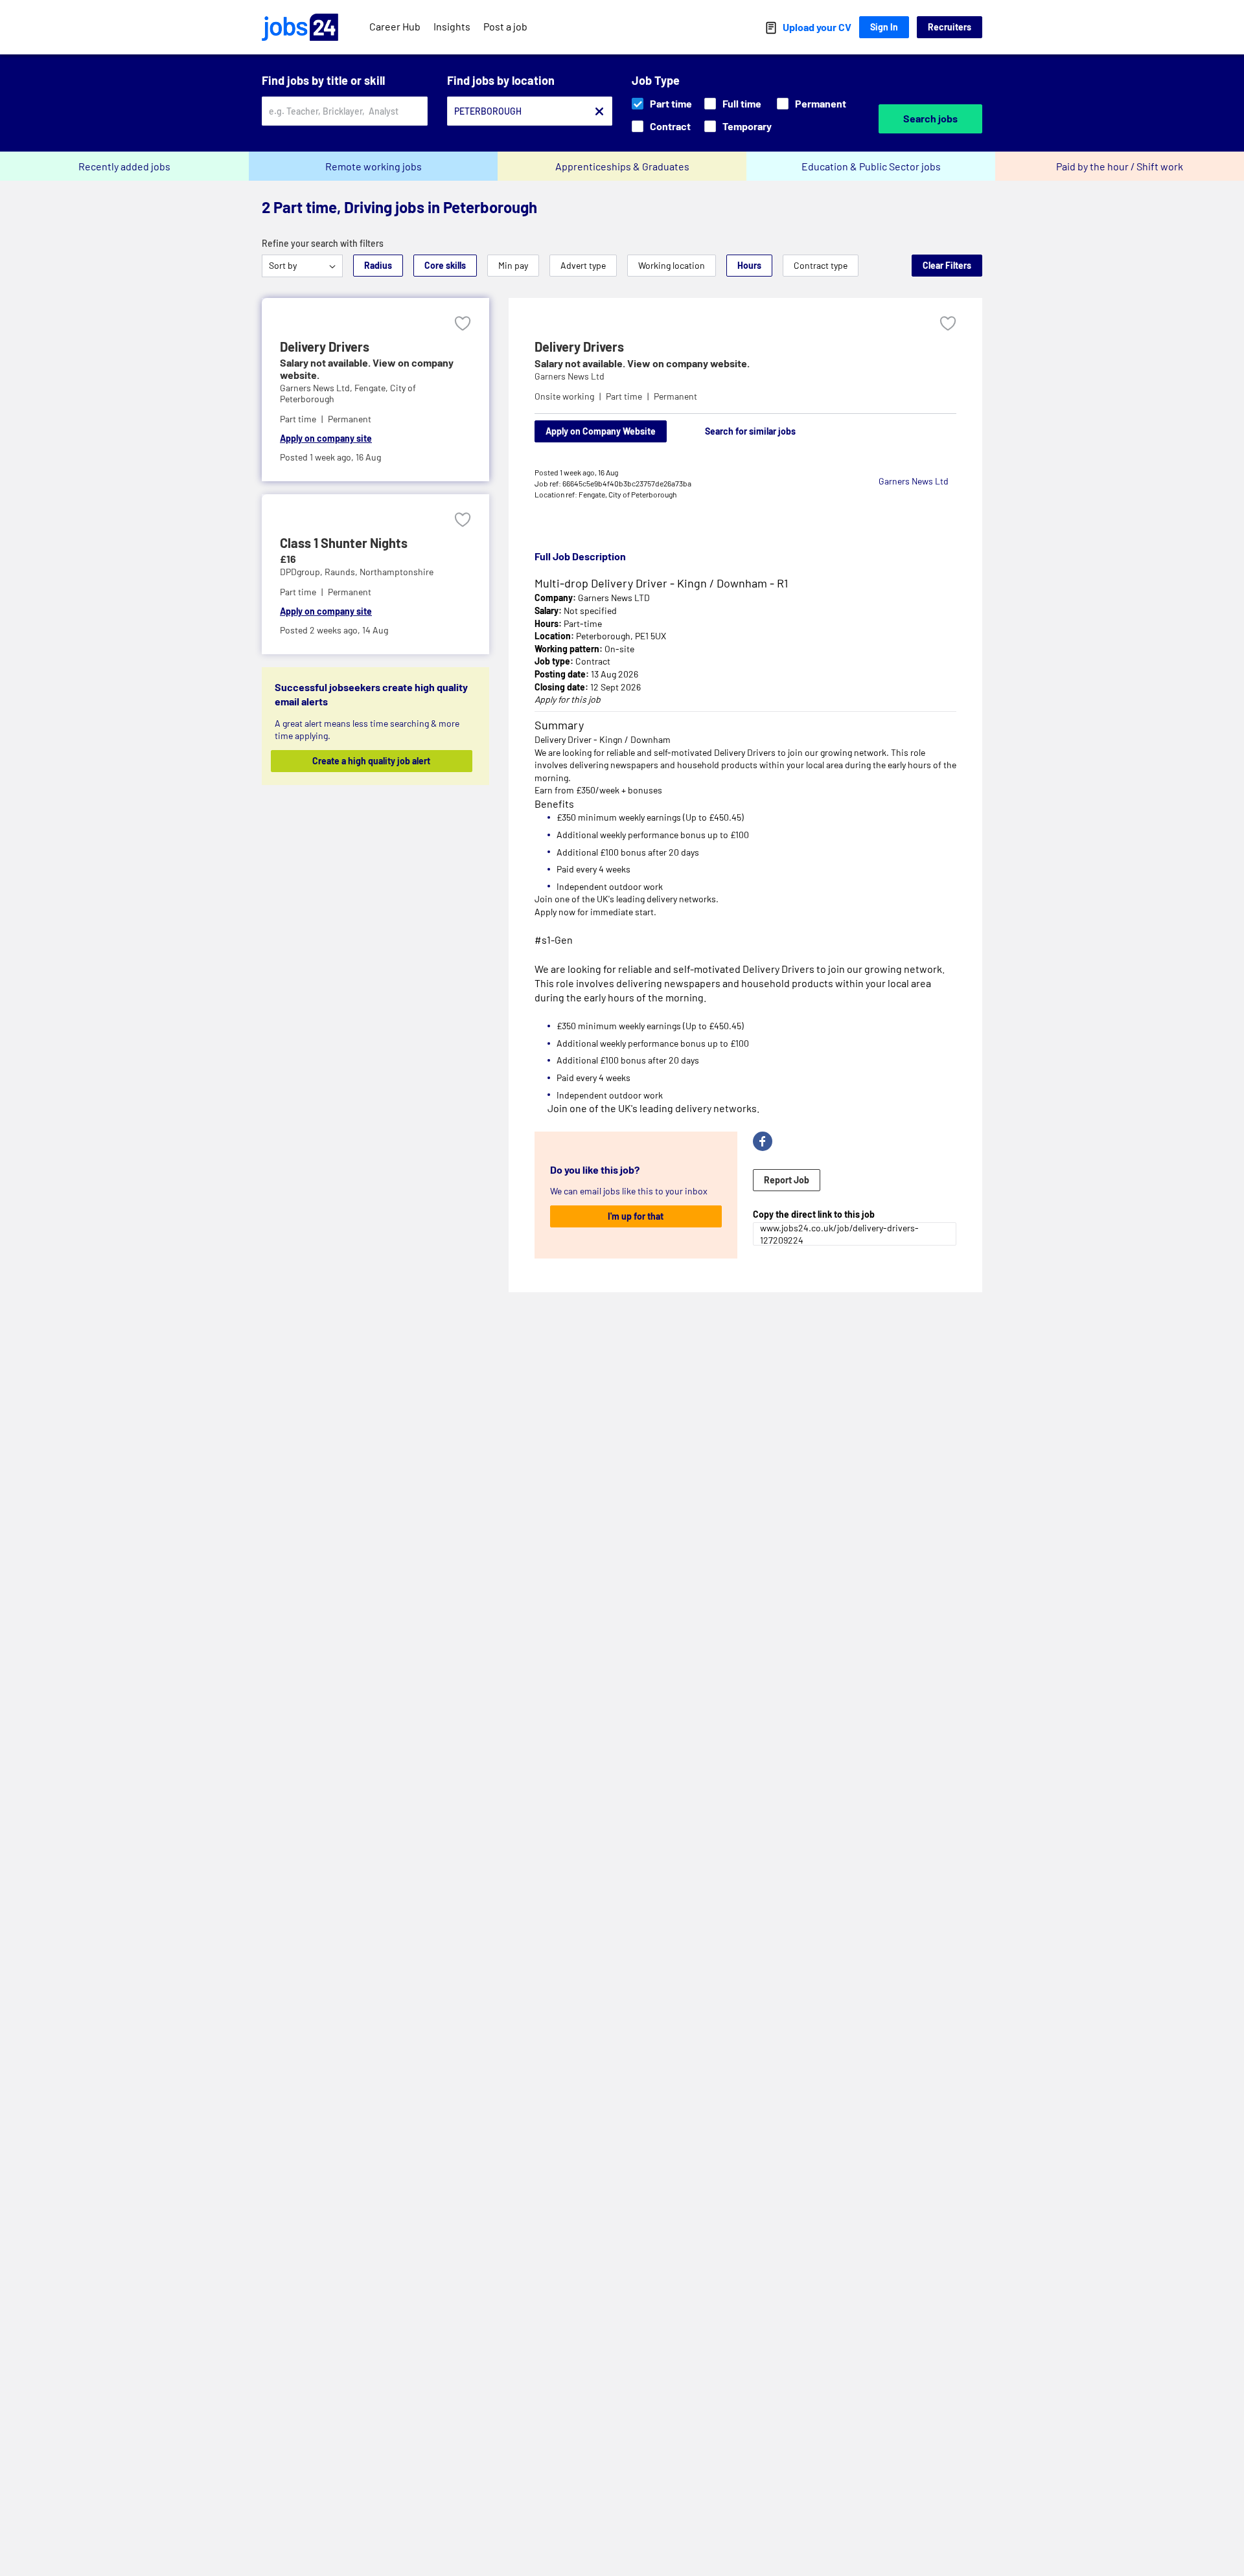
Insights (452, 26)
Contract (670, 126)
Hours (749, 265)
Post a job (505, 26)
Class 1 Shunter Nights (344, 543)
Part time (671, 103)
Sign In (884, 27)
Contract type (821, 265)
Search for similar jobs (750, 431)
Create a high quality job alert (371, 761)
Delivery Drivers (325, 347)
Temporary (747, 126)
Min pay (513, 265)
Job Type (656, 80)
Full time (742, 103)
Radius (378, 265)
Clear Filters (947, 265)
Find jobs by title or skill (323, 80)
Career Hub (395, 26)
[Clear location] (599, 111)
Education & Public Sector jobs (871, 166)
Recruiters (950, 27)
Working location (672, 265)
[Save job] (463, 324)
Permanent (821, 103)
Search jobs (930, 118)
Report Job (787, 1180)
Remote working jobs (374, 166)
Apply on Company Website (601, 431)
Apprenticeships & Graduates (622, 166)
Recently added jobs (124, 166)
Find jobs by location (501, 80)
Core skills (445, 265)
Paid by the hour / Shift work (1120, 166)
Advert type (583, 265)
